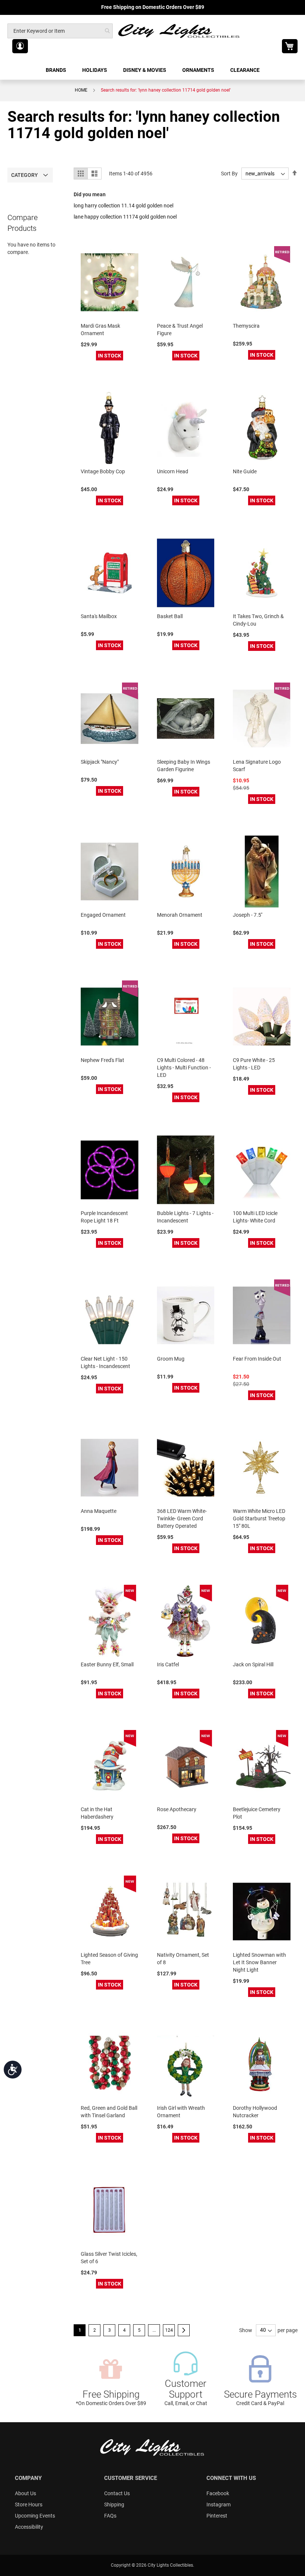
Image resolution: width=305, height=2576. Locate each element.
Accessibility (29, 2527)
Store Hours (29, 2505)
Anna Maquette (99, 1511)
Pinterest (217, 2516)
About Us (25, 2493)
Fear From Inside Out (257, 1359)
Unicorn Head (173, 471)
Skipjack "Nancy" (100, 762)
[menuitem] (57, 70)
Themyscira (246, 326)
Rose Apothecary (177, 1809)
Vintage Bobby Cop (103, 471)
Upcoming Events (35, 2516)
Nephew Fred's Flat (102, 1060)
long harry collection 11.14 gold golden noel (123, 206)
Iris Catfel (168, 1664)
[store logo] (179, 31)
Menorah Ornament (180, 915)
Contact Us (117, 2493)
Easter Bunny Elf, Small (107, 1664)
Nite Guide (245, 471)
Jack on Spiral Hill (253, 1664)
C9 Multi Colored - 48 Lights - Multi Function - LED (184, 1068)
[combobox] (60, 31)
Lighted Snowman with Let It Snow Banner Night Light (259, 1962)
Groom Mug (171, 1359)
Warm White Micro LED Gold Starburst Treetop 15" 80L (259, 1518)
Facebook (218, 2493)
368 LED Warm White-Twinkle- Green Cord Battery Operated (182, 1518)
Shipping (114, 2505)
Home (81, 90)
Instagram (219, 2505)
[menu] (152, 70)
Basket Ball (170, 616)
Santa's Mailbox (99, 616)
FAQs (110, 2516)
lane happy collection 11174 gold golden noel (125, 217)
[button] (20, 46)
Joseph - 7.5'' (248, 915)
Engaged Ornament (103, 915)
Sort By (229, 174)
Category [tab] (25, 175)
